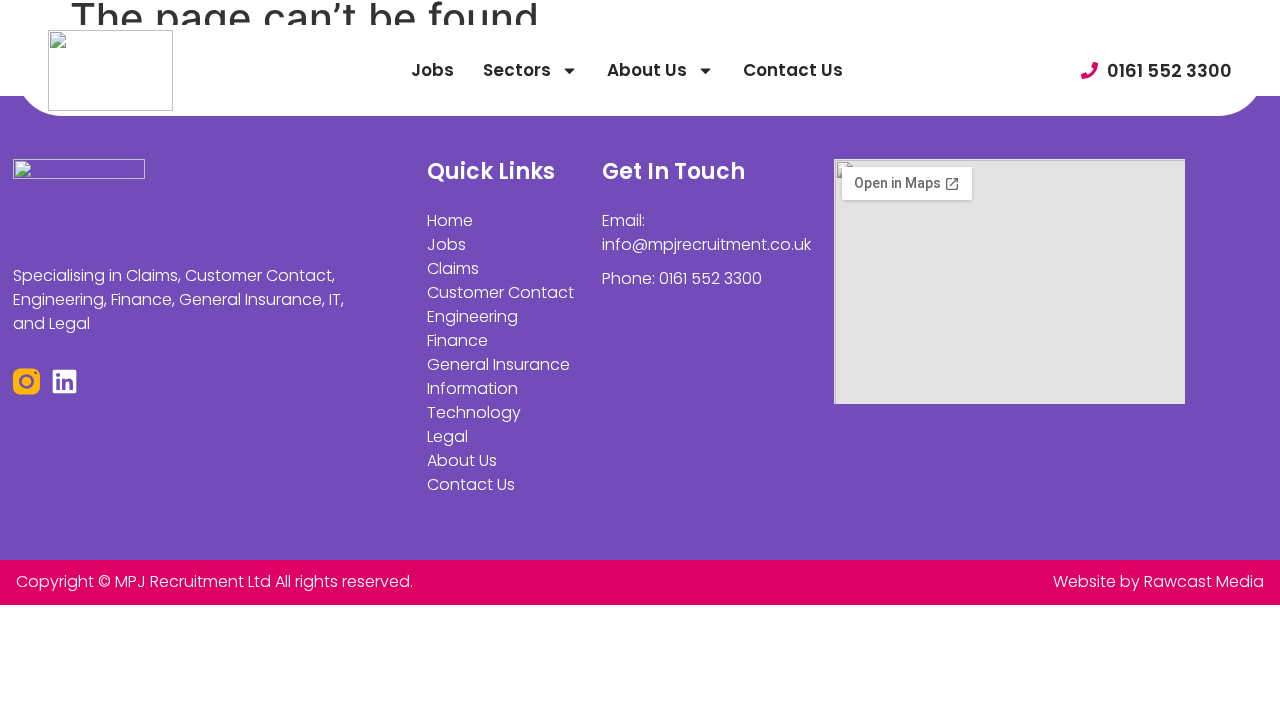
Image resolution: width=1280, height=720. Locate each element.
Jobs (432, 70)
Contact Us (793, 70)
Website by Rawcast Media (1158, 581)
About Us (647, 70)
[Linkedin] (64, 381)
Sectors (517, 70)
